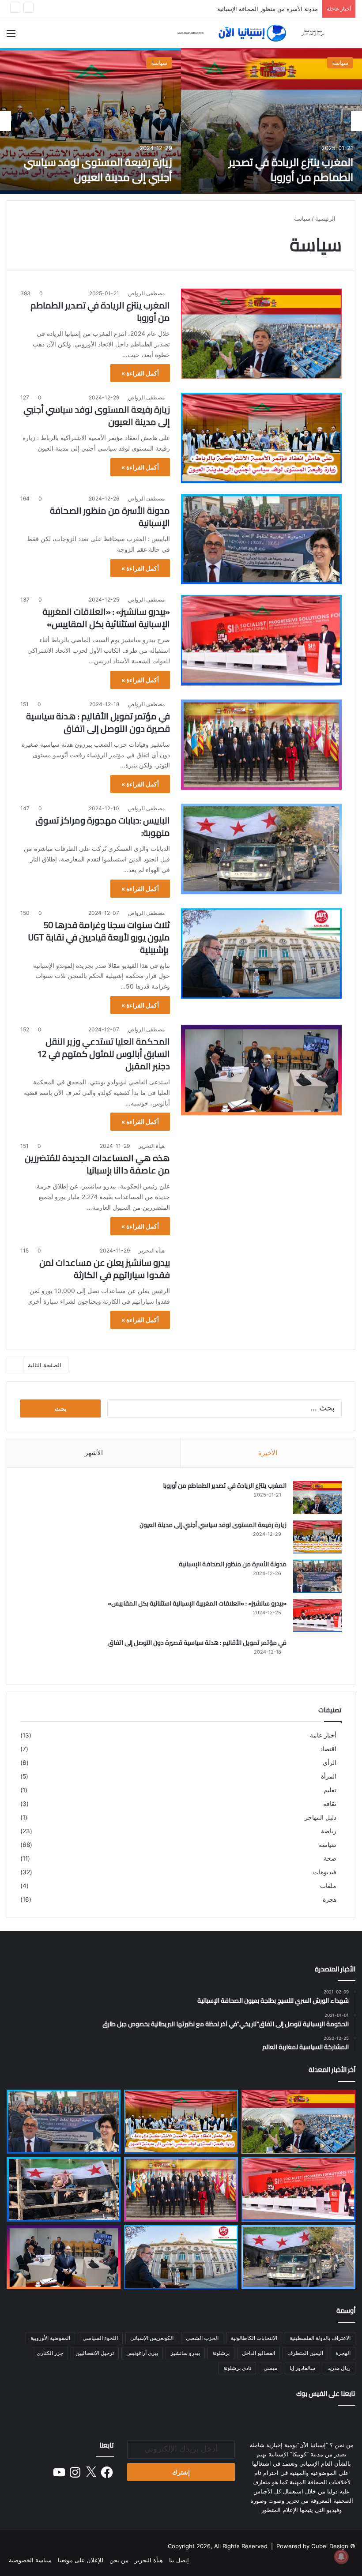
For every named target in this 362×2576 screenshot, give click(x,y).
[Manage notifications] (341, 2557)
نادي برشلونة (237, 2368)
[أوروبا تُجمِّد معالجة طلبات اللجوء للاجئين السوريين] (64, 2189)
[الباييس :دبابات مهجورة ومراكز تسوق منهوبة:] (261, 849)
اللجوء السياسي (100, 2338)
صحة (330, 1858)
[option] (271, 121)
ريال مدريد (339, 2368)
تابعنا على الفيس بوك (326, 2394)
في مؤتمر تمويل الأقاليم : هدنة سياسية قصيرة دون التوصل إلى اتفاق (98, 722)
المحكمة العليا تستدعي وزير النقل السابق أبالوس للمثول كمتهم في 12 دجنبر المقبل (104, 1054)
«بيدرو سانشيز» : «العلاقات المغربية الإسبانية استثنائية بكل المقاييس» (106, 618)
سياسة (340, 63)
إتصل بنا (179, 2560)
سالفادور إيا (302, 2368)
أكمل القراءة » (140, 373)
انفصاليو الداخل (258, 2353)
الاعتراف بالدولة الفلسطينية (320, 2338)
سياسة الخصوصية (30, 2560)
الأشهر (94, 1453)
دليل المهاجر (321, 1817)
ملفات (328, 1886)
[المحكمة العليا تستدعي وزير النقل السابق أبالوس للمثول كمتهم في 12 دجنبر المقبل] (261, 1070)
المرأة (329, 1776)
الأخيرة (268, 1453)
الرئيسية (326, 218)
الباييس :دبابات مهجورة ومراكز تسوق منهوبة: (103, 826)
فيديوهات (325, 1872)
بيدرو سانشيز (185, 2353)
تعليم (330, 1790)
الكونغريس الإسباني (152, 2338)
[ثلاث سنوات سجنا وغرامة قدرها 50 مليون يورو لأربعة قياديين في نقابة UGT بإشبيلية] (261, 953)
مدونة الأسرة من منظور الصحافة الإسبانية (110, 517)
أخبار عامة (323, 1735)
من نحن (119, 2560)
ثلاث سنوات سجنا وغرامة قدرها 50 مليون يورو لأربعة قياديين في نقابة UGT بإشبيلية (99, 937)
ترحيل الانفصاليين (95, 2353)
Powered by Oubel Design (312, 2546)
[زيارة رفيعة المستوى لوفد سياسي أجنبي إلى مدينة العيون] (90, 121)
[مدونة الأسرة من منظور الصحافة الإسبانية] (261, 539)
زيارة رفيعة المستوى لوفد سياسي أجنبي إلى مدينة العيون (98, 170)
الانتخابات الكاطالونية (254, 2338)
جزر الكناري (50, 2353)
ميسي (270, 2368)
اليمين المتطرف (305, 2353)
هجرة (330, 1899)
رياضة (329, 1831)
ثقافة (330, 1804)
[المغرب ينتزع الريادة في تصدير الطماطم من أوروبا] (271, 121)
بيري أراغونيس (142, 2353)
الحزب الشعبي (202, 2338)
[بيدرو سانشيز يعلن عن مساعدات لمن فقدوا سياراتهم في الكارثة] (261, 1291)
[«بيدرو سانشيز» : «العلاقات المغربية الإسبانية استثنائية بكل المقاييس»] (261, 640)
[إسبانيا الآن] (252, 33)
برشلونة (221, 2353)
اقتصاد (328, 1749)
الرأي (330, 1763)
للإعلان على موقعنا (81, 2560)
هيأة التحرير (152, 1146)
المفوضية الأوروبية (50, 2338)
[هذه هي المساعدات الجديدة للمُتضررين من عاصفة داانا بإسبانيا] (261, 1186)
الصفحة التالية (45, 1365)
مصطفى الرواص (146, 293)
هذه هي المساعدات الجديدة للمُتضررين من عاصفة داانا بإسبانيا (97, 1164)
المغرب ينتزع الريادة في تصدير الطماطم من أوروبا (291, 170)
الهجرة (343, 2353)
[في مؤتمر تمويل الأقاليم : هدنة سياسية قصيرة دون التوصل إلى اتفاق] (261, 745)
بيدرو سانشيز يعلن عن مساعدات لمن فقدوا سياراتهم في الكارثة (105, 1269)
